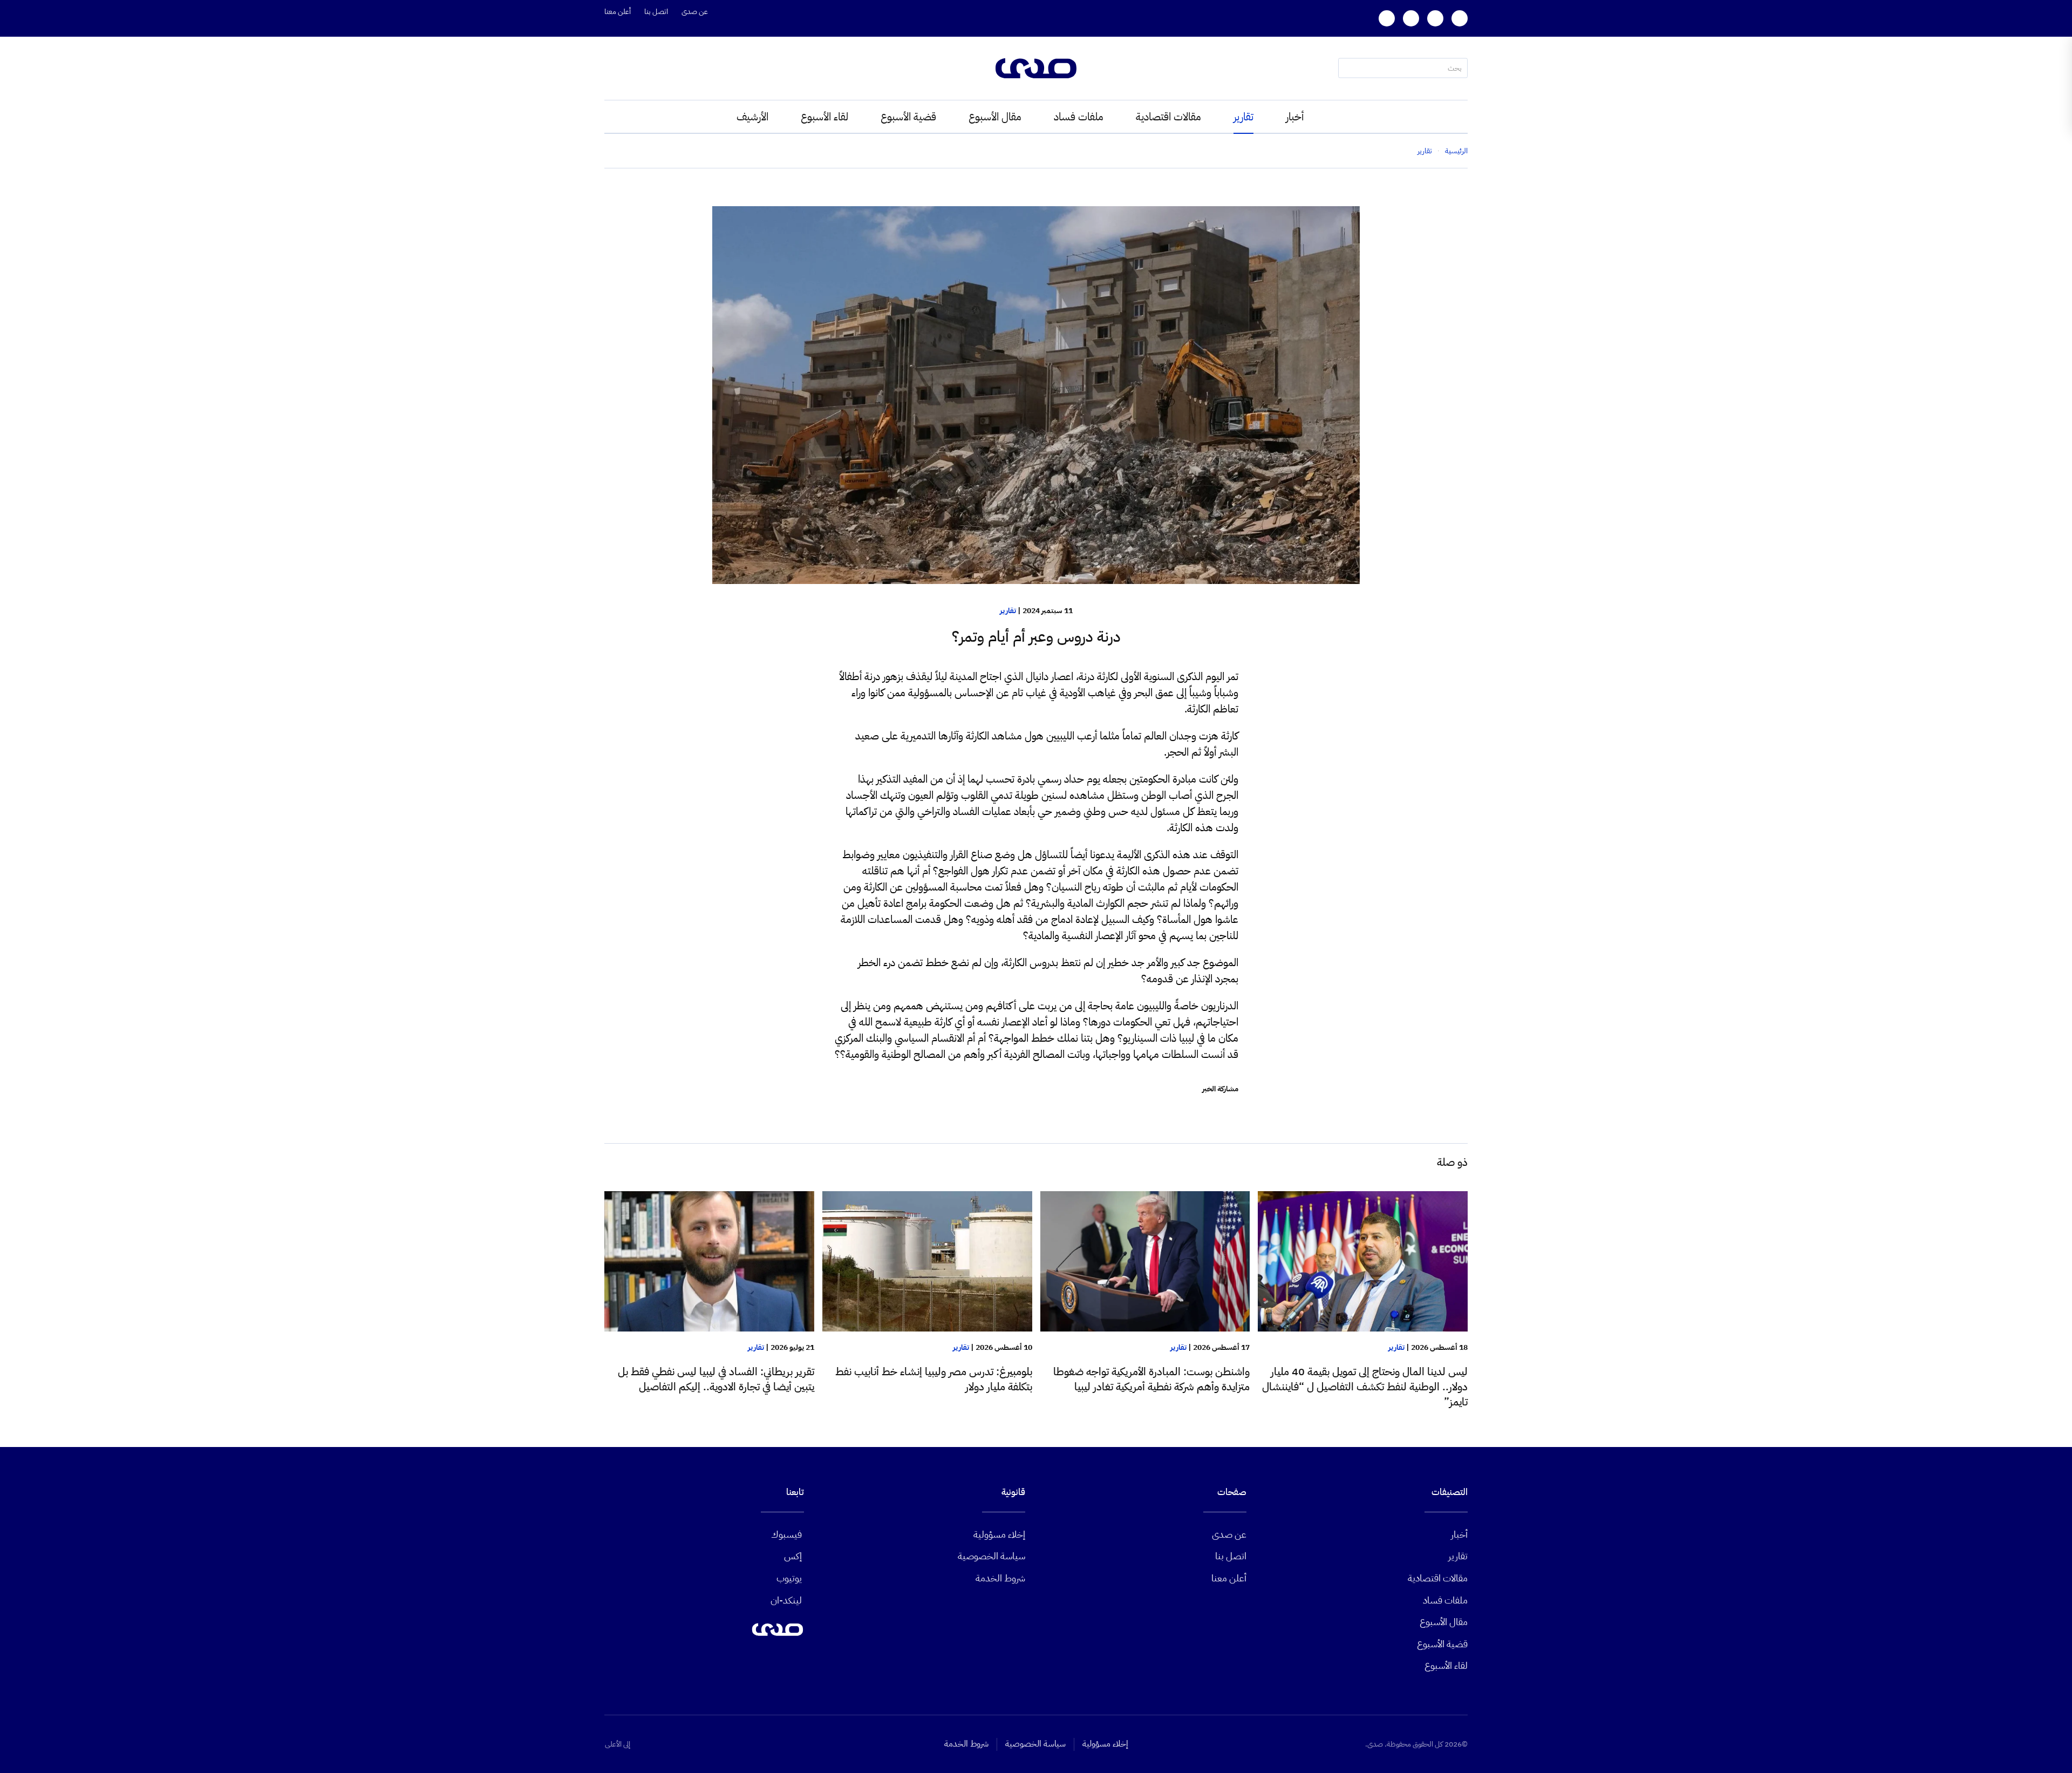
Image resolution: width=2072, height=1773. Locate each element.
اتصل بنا (656, 12)
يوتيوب (789, 1578)
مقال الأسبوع (995, 117)
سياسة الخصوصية (991, 1556)
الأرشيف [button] (752, 117)
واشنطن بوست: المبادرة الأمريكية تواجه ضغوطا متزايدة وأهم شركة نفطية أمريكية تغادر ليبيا (1151, 1379)
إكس (793, 1556)
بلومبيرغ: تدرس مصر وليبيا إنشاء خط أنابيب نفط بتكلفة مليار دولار (934, 1379)
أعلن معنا (618, 12)
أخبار (1295, 117)
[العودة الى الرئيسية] (1036, 68)
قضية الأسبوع (908, 117)
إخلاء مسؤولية (999, 1534)
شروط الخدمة (1000, 1578)
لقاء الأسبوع (824, 117)
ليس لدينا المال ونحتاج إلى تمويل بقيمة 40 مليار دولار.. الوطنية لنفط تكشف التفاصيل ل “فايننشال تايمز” (1365, 1387)
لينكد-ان (786, 1600)
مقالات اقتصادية (1168, 117)
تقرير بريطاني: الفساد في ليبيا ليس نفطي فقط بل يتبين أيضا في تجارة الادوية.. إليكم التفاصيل (716, 1379)
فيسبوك (786, 1534)
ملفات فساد (1079, 117)
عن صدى (695, 12)
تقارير (1243, 117)
